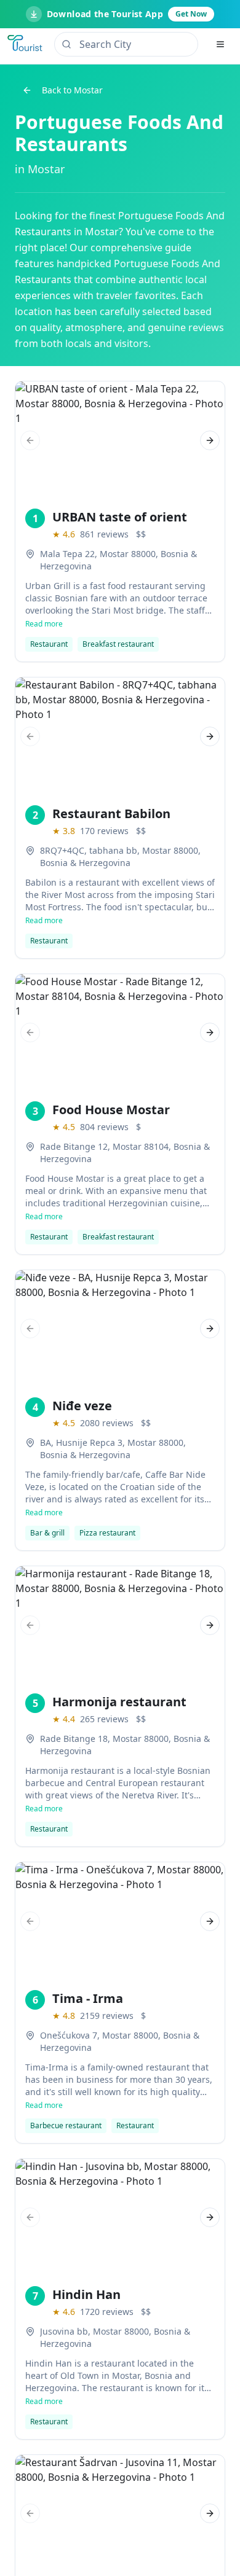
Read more (44, 624)
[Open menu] (220, 44)
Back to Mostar (72, 90)
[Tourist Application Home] (26, 44)
